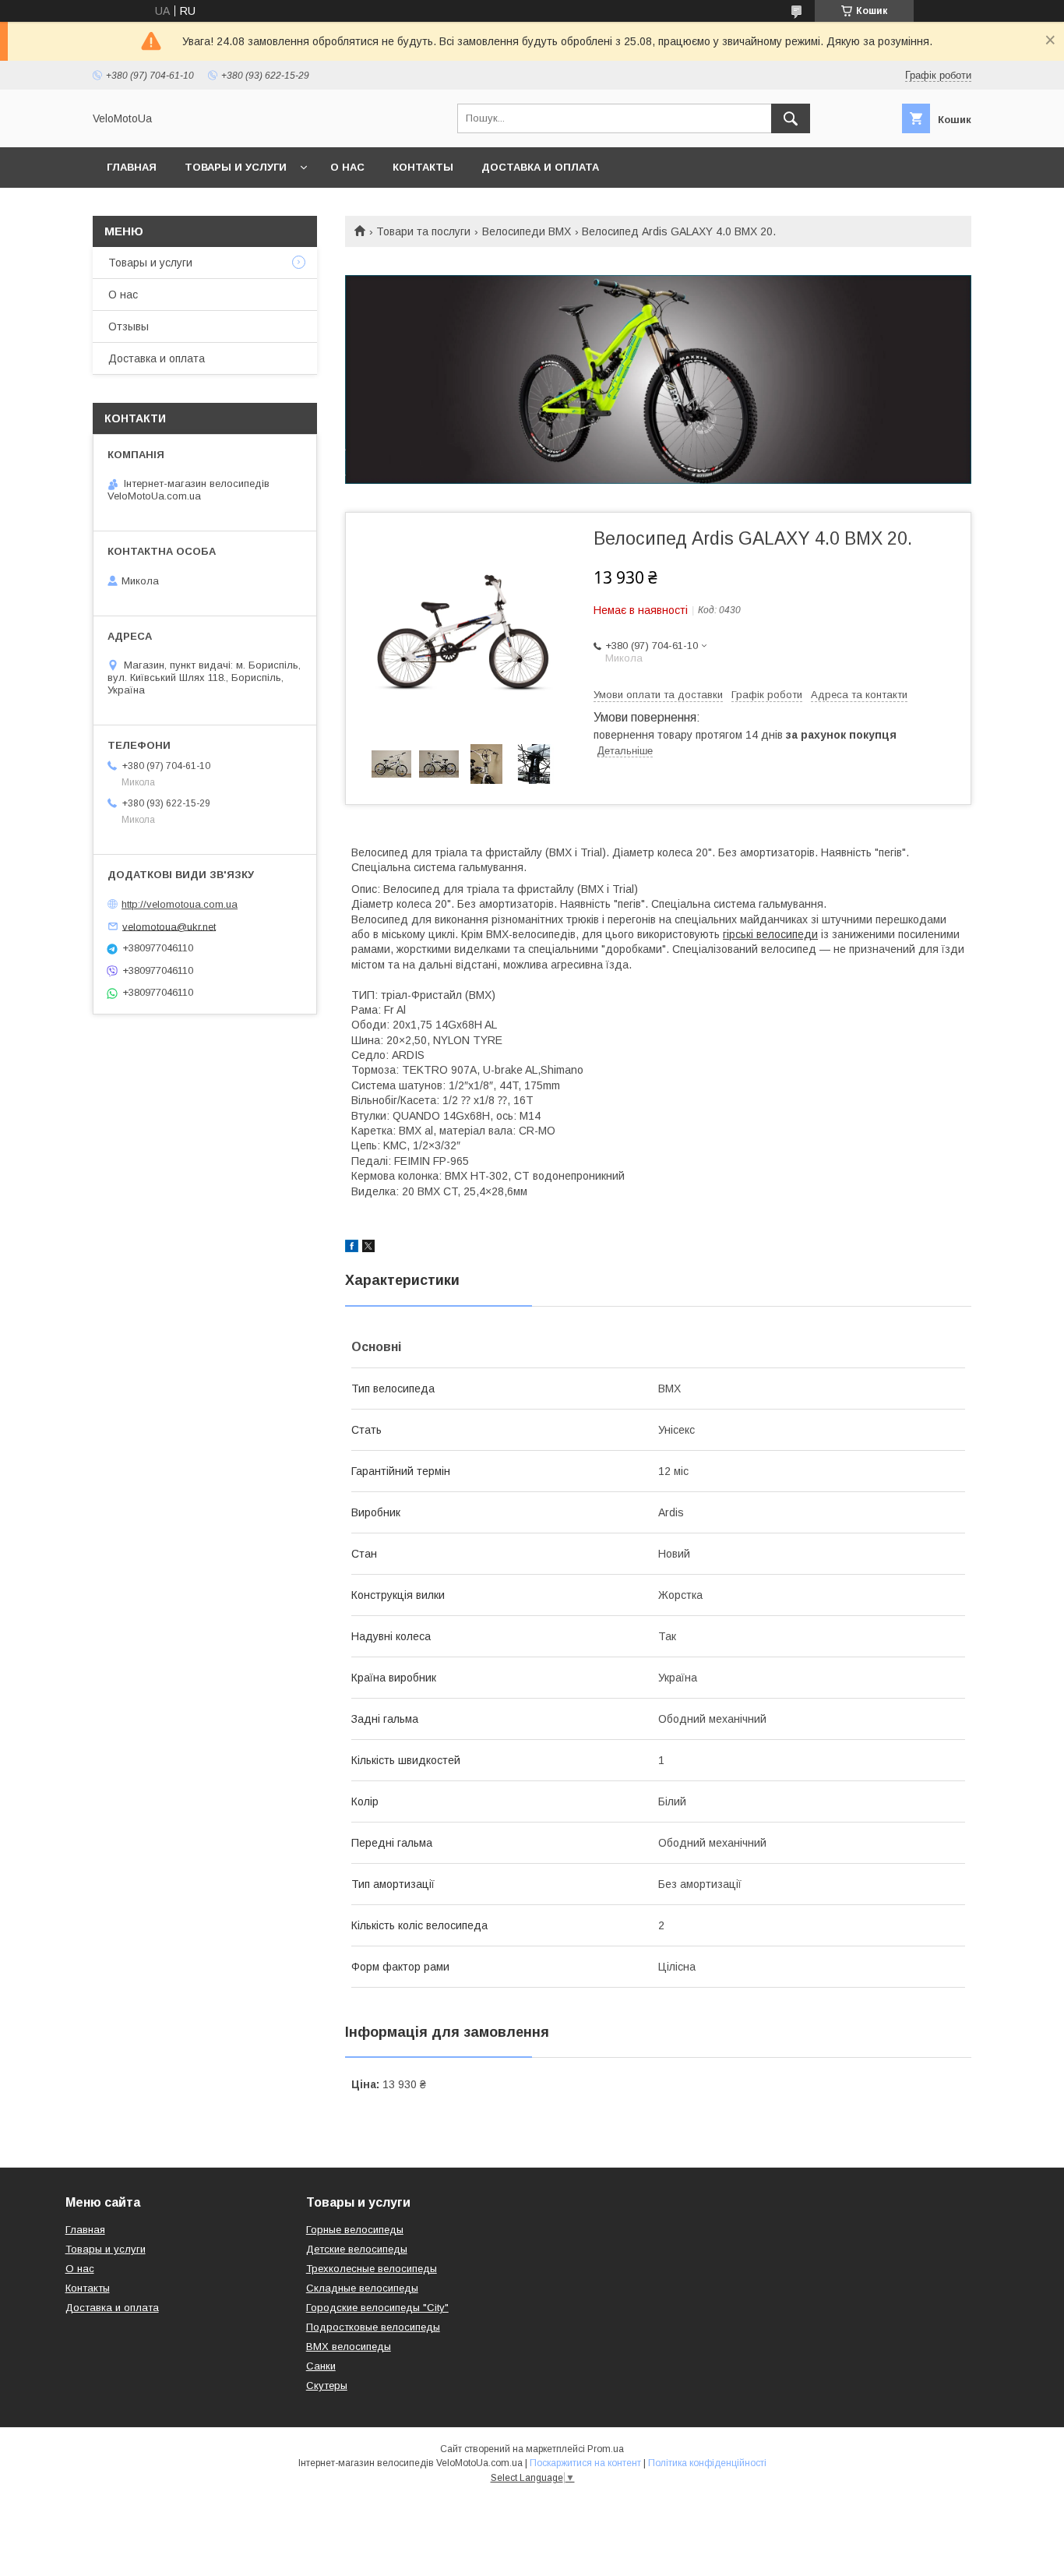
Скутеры (327, 2385)
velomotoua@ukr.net (169, 926)
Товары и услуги (236, 167)
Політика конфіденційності (707, 2463)
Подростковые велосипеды (373, 2327)
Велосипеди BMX (527, 231)
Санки (321, 2366)
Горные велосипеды (355, 2230)
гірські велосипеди (770, 934)
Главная (132, 167)
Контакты (423, 167)
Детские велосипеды (357, 2249)
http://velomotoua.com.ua (180, 904)
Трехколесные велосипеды (372, 2269)
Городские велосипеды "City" (377, 2308)
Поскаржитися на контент (585, 2463)
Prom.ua (606, 2449)
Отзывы (129, 326)
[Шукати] (791, 118)
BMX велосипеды (349, 2347)
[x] (368, 1248)
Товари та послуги (423, 231)
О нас (347, 167)
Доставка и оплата (540, 167)
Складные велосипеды (362, 2288)
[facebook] (352, 1248)
